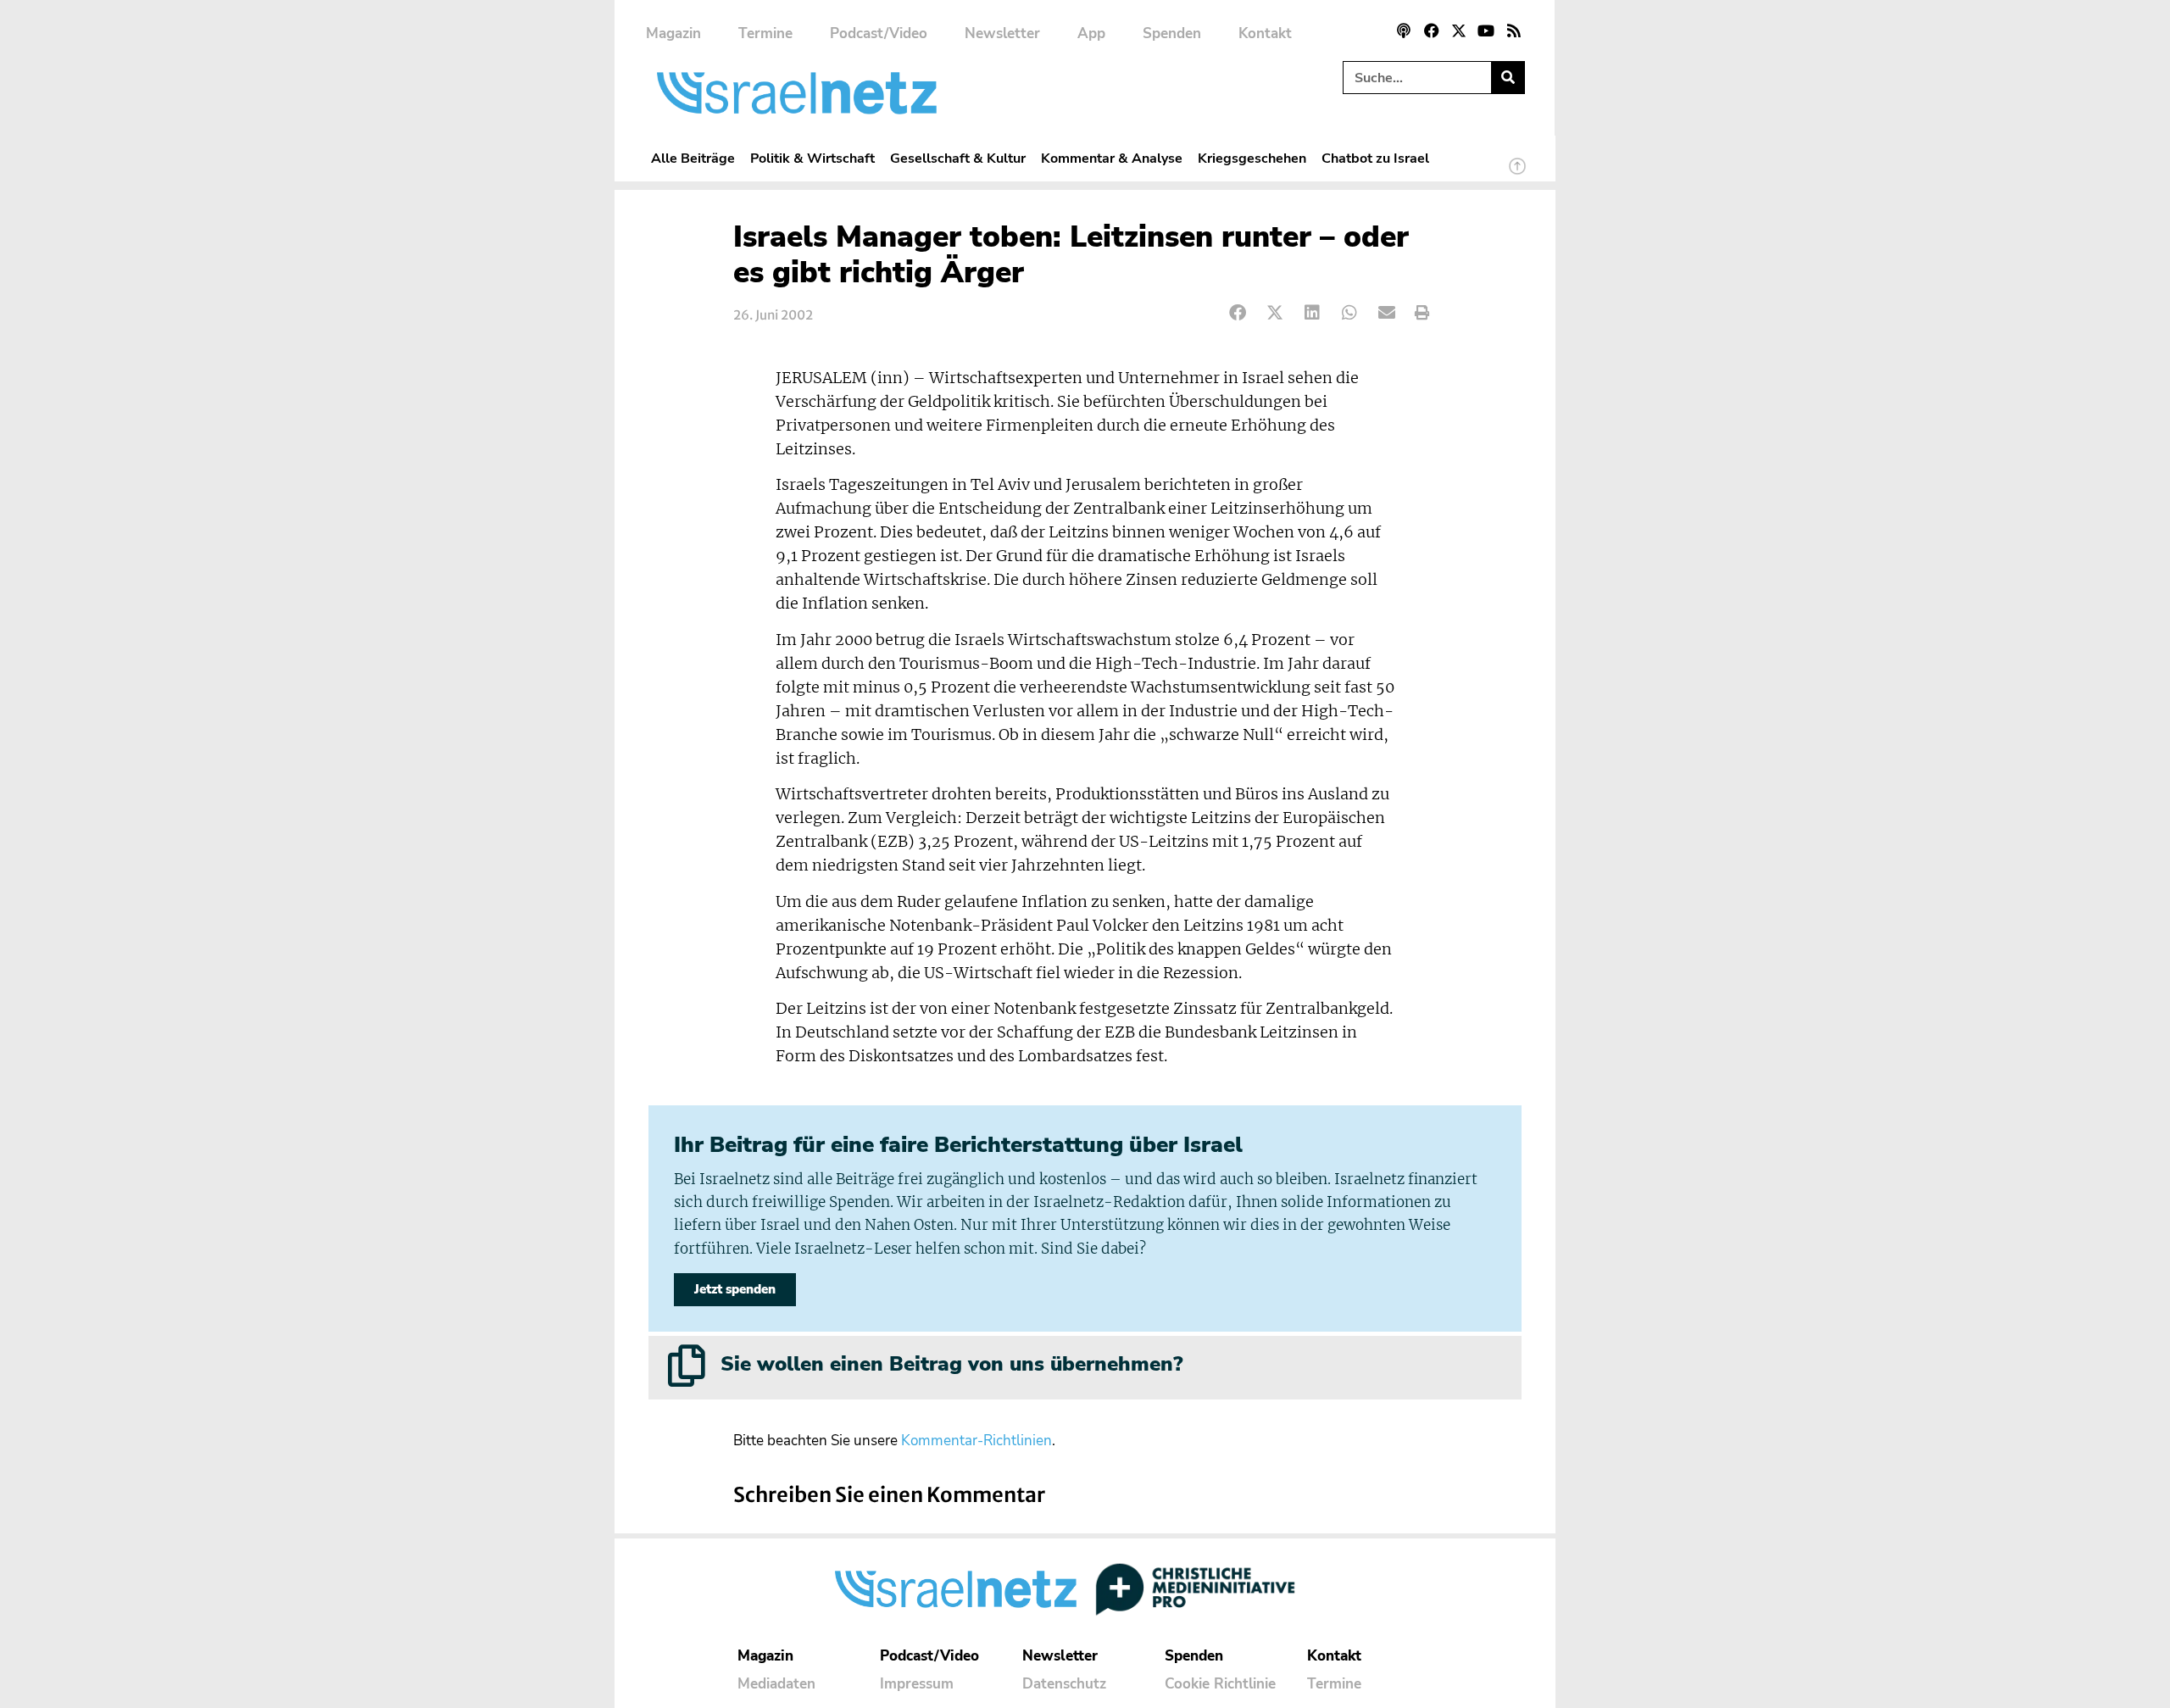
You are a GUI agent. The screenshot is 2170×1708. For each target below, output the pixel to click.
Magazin (673, 33)
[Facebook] (1431, 31)
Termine (765, 33)
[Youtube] (1486, 31)
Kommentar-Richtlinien (976, 1441)
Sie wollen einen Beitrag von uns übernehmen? (951, 1364)
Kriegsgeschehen (1252, 158)
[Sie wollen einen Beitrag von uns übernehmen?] (687, 1366)
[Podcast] (1404, 31)
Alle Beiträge (693, 158)
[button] (1238, 313)
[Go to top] (1517, 174)
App (1091, 33)
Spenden (1172, 33)
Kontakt (1265, 33)
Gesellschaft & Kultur (958, 158)
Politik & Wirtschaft (812, 158)
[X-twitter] (1459, 31)
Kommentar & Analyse (1112, 158)
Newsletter (1002, 33)
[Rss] (1514, 31)
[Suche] (1508, 78)
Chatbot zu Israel (1375, 158)
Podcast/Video (879, 33)
